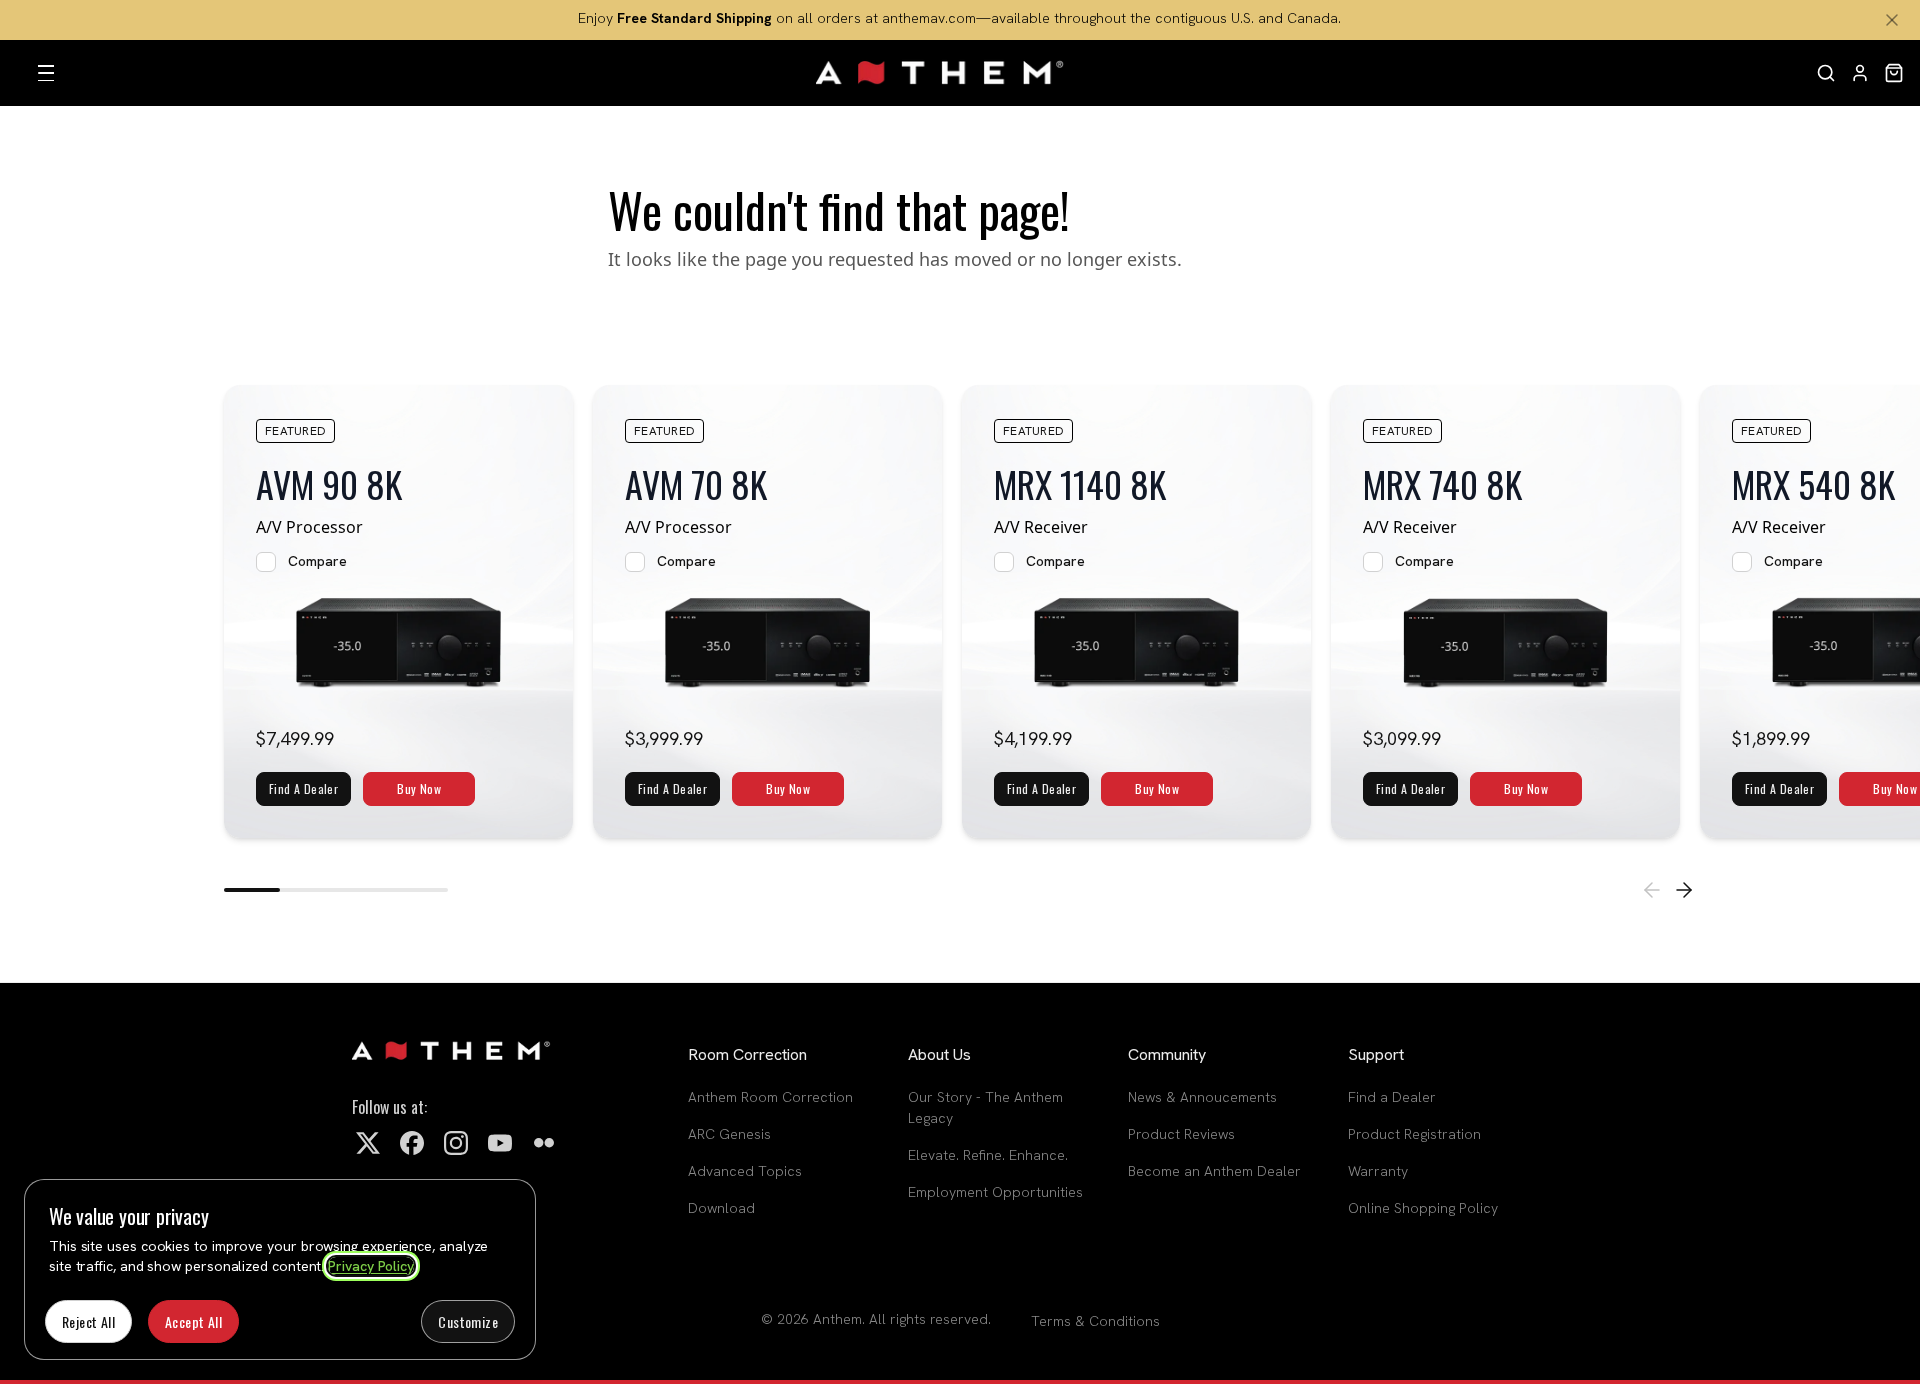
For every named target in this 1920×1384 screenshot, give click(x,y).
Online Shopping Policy (1423, 1208)
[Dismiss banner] (1892, 20)
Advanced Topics (745, 1171)
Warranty (1378, 1171)
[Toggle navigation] (46, 73)
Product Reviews (1181, 1134)
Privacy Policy (371, 1266)
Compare (317, 561)
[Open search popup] (1826, 73)
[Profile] (1860, 73)
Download (721, 1208)
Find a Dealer (1392, 1097)
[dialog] (280, 1269)
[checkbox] (266, 562)
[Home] (941, 73)
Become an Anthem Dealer (1214, 1171)
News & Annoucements (1202, 1097)
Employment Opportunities (995, 1192)
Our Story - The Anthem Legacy (985, 1107)
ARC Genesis (729, 1134)
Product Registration (1414, 1134)
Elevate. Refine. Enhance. (988, 1155)
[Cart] (1894, 73)
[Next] (1684, 890)
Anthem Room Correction (770, 1097)
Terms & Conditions (1095, 1321)
